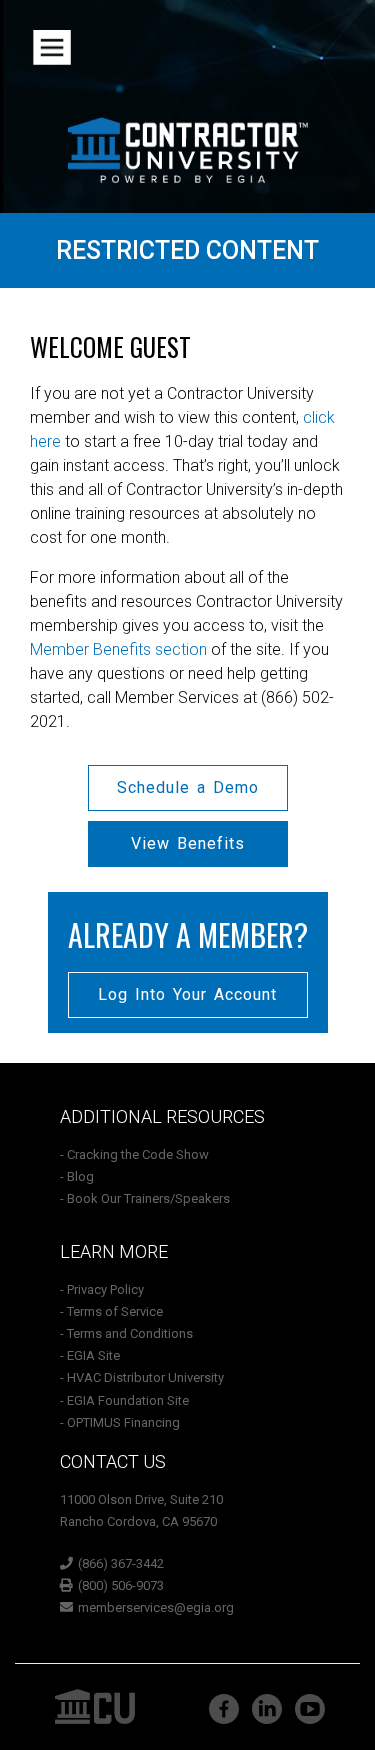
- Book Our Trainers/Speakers (145, 1198)
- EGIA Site (90, 1355)
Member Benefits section (118, 649)
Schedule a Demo (188, 787)
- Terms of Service (111, 1311)
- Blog (77, 1176)
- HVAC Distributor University (142, 1377)
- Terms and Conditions (126, 1333)
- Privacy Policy (102, 1289)
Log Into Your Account (187, 994)
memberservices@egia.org (156, 1607)
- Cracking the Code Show (134, 1154)
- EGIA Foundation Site (124, 1400)
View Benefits (188, 843)
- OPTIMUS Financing (120, 1422)
